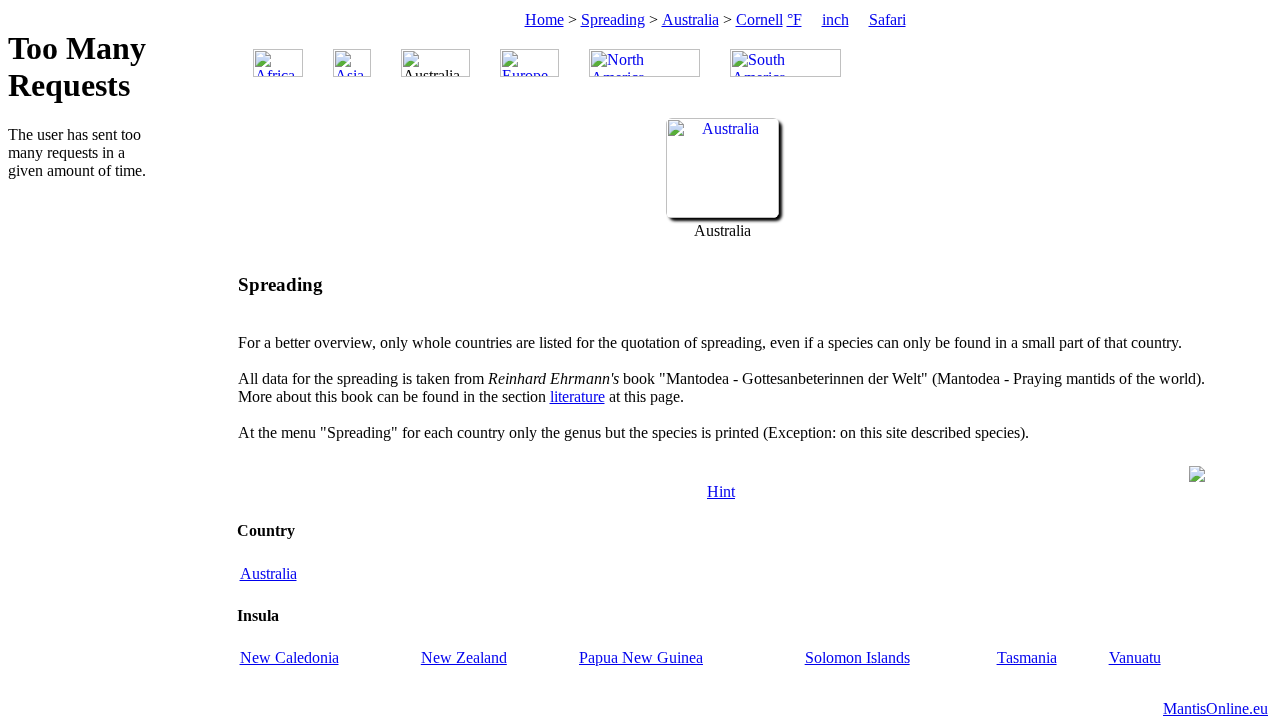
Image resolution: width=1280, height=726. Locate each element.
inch (835, 19)
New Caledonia (289, 657)
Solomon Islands (857, 657)
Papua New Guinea (641, 657)
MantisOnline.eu (1215, 708)
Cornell (759, 19)
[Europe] (529, 63)
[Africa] (278, 63)
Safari (887, 19)
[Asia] (352, 63)
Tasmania (1027, 657)
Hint (721, 491)
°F (794, 19)
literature (577, 396)
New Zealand (464, 657)
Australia (690, 19)
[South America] (785, 63)
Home (544, 19)
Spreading (613, 19)
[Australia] (722, 212)
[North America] (644, 63)
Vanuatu (1135, 657)
